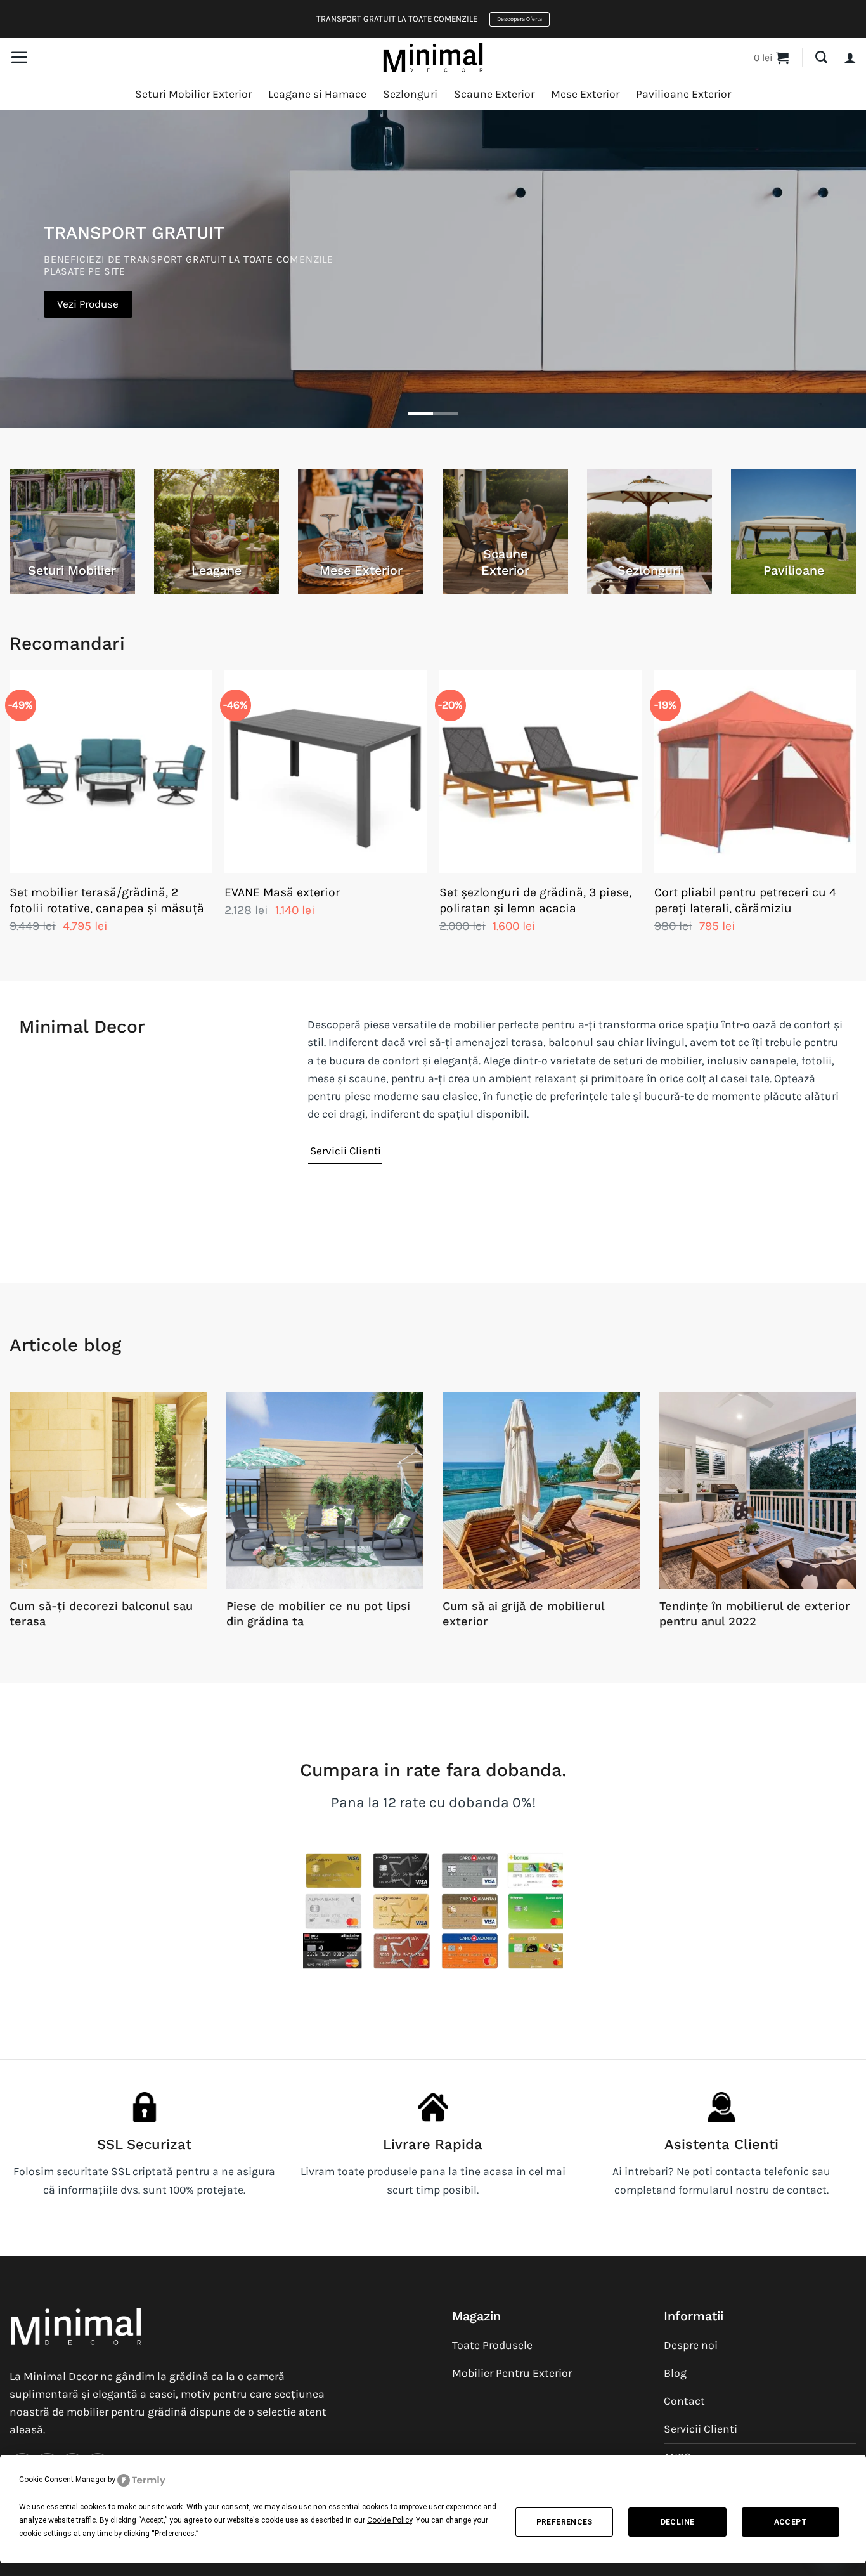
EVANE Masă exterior (282, 892)
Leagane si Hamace (317, 94)
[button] (19, 57)
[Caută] (821, 57)
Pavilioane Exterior (683, 94)
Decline (678, 2522)
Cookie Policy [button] (390, 2520)
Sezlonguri (410, 94)
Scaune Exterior (494, 94)
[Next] (856, 815)
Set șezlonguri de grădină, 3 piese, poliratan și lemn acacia (535, 900)
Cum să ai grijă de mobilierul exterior (523, 1613)
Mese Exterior (585, 94)
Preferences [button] (175, 2534)
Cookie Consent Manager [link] (62, 2480)
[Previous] (10, 815)
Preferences (565, 2522)
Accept (791, 2522)
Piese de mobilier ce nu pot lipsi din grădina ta (318, 1613)
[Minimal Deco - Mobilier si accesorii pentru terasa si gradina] (433, 57)
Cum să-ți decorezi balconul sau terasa (101, 1613)
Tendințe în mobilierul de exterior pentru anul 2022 (755, 1613)
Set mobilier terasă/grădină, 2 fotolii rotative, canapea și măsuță (107, 900)
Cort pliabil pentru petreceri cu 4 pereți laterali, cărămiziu (745, 900)
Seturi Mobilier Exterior (193, 94)
